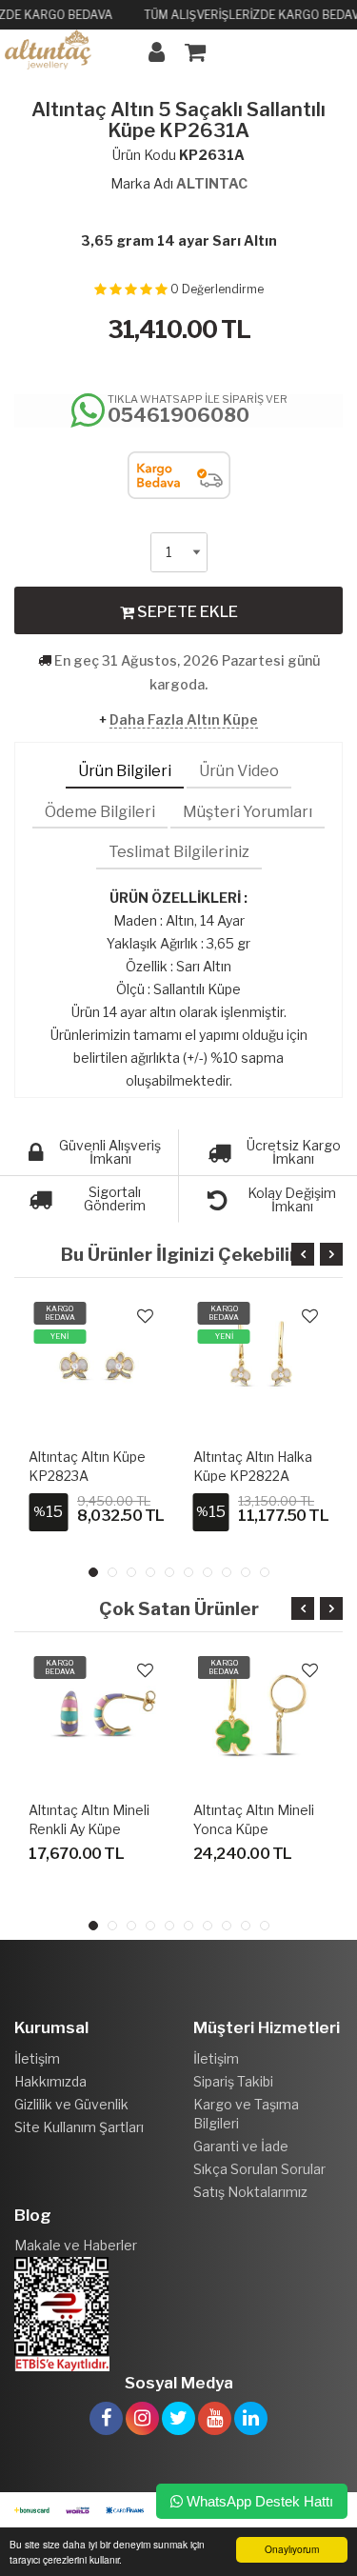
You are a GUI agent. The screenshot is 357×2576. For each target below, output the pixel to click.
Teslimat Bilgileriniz (179, 852)
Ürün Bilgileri (125, 771)
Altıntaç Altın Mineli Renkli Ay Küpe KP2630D (89, 1829)
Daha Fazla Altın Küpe (184, 719)
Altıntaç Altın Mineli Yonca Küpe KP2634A (254, 1829)
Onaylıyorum (292, 2549)
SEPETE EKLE (186, 612)
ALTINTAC (212, 183)
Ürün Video (239, 771)
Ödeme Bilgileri (100, 812)
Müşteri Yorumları (248, 812)
